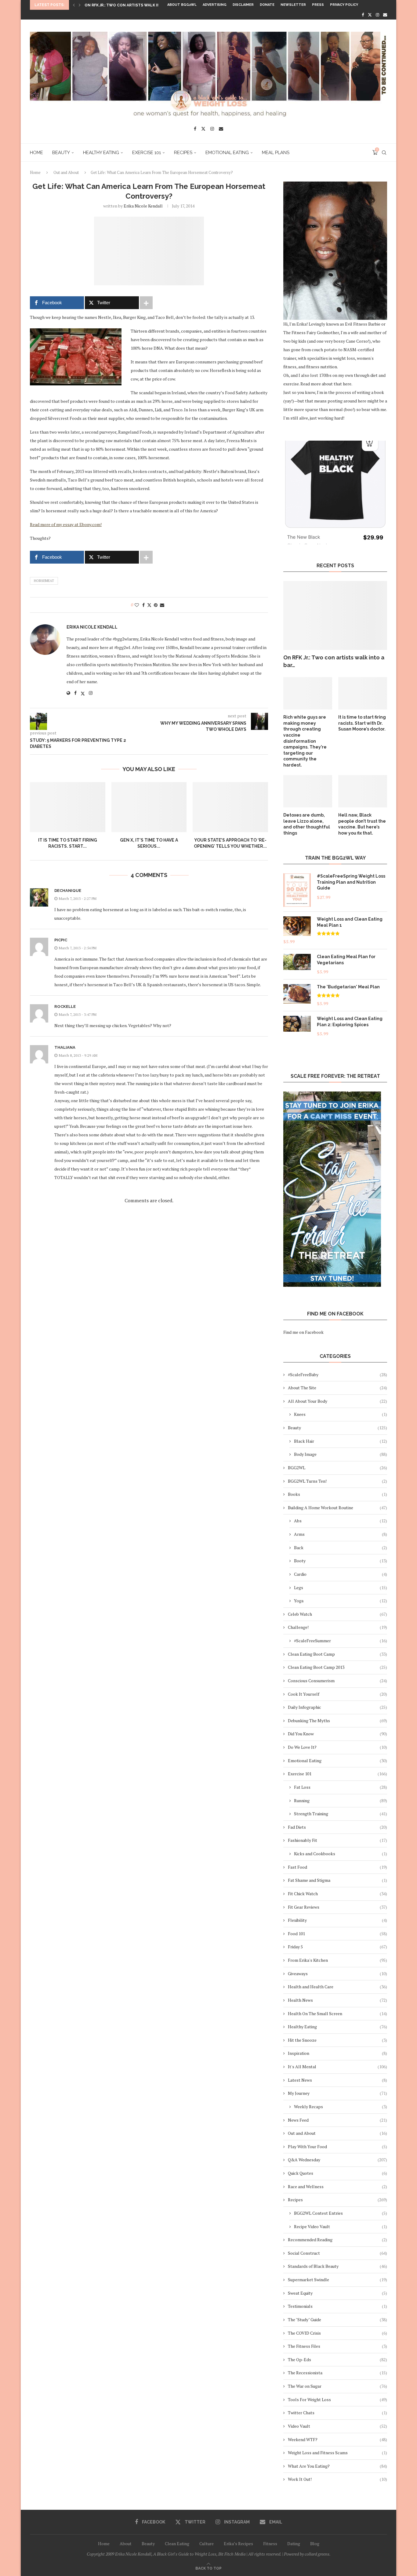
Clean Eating (177, 2544)
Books (337, 1494)
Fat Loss (341, 1787)
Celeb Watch (337, 1614)
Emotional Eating (227, 153)
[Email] (385, 15)
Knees (341, 1414)
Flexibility (337, 1920)
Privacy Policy (344, 5)
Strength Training (341, 1814)
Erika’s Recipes (238, 2544)
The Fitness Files (337, 2346)
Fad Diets (337, 1827)
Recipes (183, 153)
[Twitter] (370, 15)
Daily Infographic (337, 1707)
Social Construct (337, 2253)
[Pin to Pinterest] (156, 605)
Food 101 (337, 1934)
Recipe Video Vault (341, 2226)
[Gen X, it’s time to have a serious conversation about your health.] (149, 807)
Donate (267, 5)
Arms (341, 1534)
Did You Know (337, 1734)
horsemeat (44, 581)
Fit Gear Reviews (337, 1907)
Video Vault (337, 2426)
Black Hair (341, 1441)
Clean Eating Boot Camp (337, 1654)
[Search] (384, 153)
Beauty (61, 153)
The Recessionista (337, 2373)
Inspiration (337, 2053)
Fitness (270, 2544)
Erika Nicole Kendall (143, 206)
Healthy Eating (101, 153)
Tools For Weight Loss (337, 2399)
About (126, 2544)
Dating (294, 2544)
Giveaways (337, 1973)
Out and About (66, 172)
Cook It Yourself (337, 1694)
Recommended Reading (337, 2240)
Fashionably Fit (337, 1840)
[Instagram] (377, 15)
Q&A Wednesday (337, 2160)
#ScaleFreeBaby (337, 1375)
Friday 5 (337, 1947)
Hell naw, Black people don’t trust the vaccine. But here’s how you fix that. (362, 824)
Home (36, 153)
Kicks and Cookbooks (341, 1854)
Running (341, 1800)
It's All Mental (337, 2067)
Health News (337, 2000)
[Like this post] (137, 605)
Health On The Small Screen (337, 2013)
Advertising (215, 5)
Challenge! (337, 1627)
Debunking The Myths (337, 1721)
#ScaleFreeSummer (341, 1641)
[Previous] (74, 5)
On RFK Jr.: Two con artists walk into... (127, 5)
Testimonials (337, 2306)
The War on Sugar (337, 2386)
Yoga (341, 1601)
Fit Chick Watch (337, 1894)
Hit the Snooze (337, 2040)
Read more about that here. (326, 384)
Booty (341, 1561)
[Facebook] (363, 15)
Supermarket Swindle (337, 2280)
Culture (207, 2544)
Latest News (337, 2080)
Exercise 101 (147, 153)
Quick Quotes (337, 2173)
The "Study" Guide (337, 2320)
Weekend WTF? (337, 2439)
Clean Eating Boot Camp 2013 (337, 1667)
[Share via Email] (162, 605)
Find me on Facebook (303, 1332)
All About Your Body (337, 1401)
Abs (341, 1521)
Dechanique (68, 891)
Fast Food (337, 1867)
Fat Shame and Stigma (337, 1880)
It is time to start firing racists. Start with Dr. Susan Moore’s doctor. (362, 723)
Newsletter (293, 5)
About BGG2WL (182, 5)
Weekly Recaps (341, 2107)
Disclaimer (243, 5)
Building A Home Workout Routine (337, 1508)
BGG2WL (337, 1468)
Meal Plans (276, 153)
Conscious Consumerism (337, 1681)
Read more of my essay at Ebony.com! (66, 524)
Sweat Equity (337, 2293)
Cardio (341, 1574)
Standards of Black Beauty (337, 2266)
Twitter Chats (337, 2413)
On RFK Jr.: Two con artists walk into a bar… (334, 661)
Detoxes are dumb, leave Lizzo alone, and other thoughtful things (307, 824)
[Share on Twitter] (149, 605)
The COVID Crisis (337, 2333)
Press (318, 5)
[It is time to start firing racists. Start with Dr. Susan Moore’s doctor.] (68, 807)
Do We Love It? (337, 1747)
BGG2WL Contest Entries (341, 2213)
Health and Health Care (337, 1987)
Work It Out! (337, 2479)
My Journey (337, 2093)
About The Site (337, 1388)
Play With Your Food (337, 2147)
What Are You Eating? (337, 2466)
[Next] (80, 5)
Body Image (341, 1454)
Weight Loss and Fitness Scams (337, 2453)
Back (341, 1548)
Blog (315, 2544)
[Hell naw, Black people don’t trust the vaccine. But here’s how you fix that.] (363, 791)
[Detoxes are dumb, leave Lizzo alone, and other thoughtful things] (308, 791)
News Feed (337, 2120)
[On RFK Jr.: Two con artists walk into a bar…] (335, 616)
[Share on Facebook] (143, 605)
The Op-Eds (337, 2360)
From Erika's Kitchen (337, 1960)
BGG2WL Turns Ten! (337, 1481)
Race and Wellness (337, 2186)
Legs (341, 1587)
